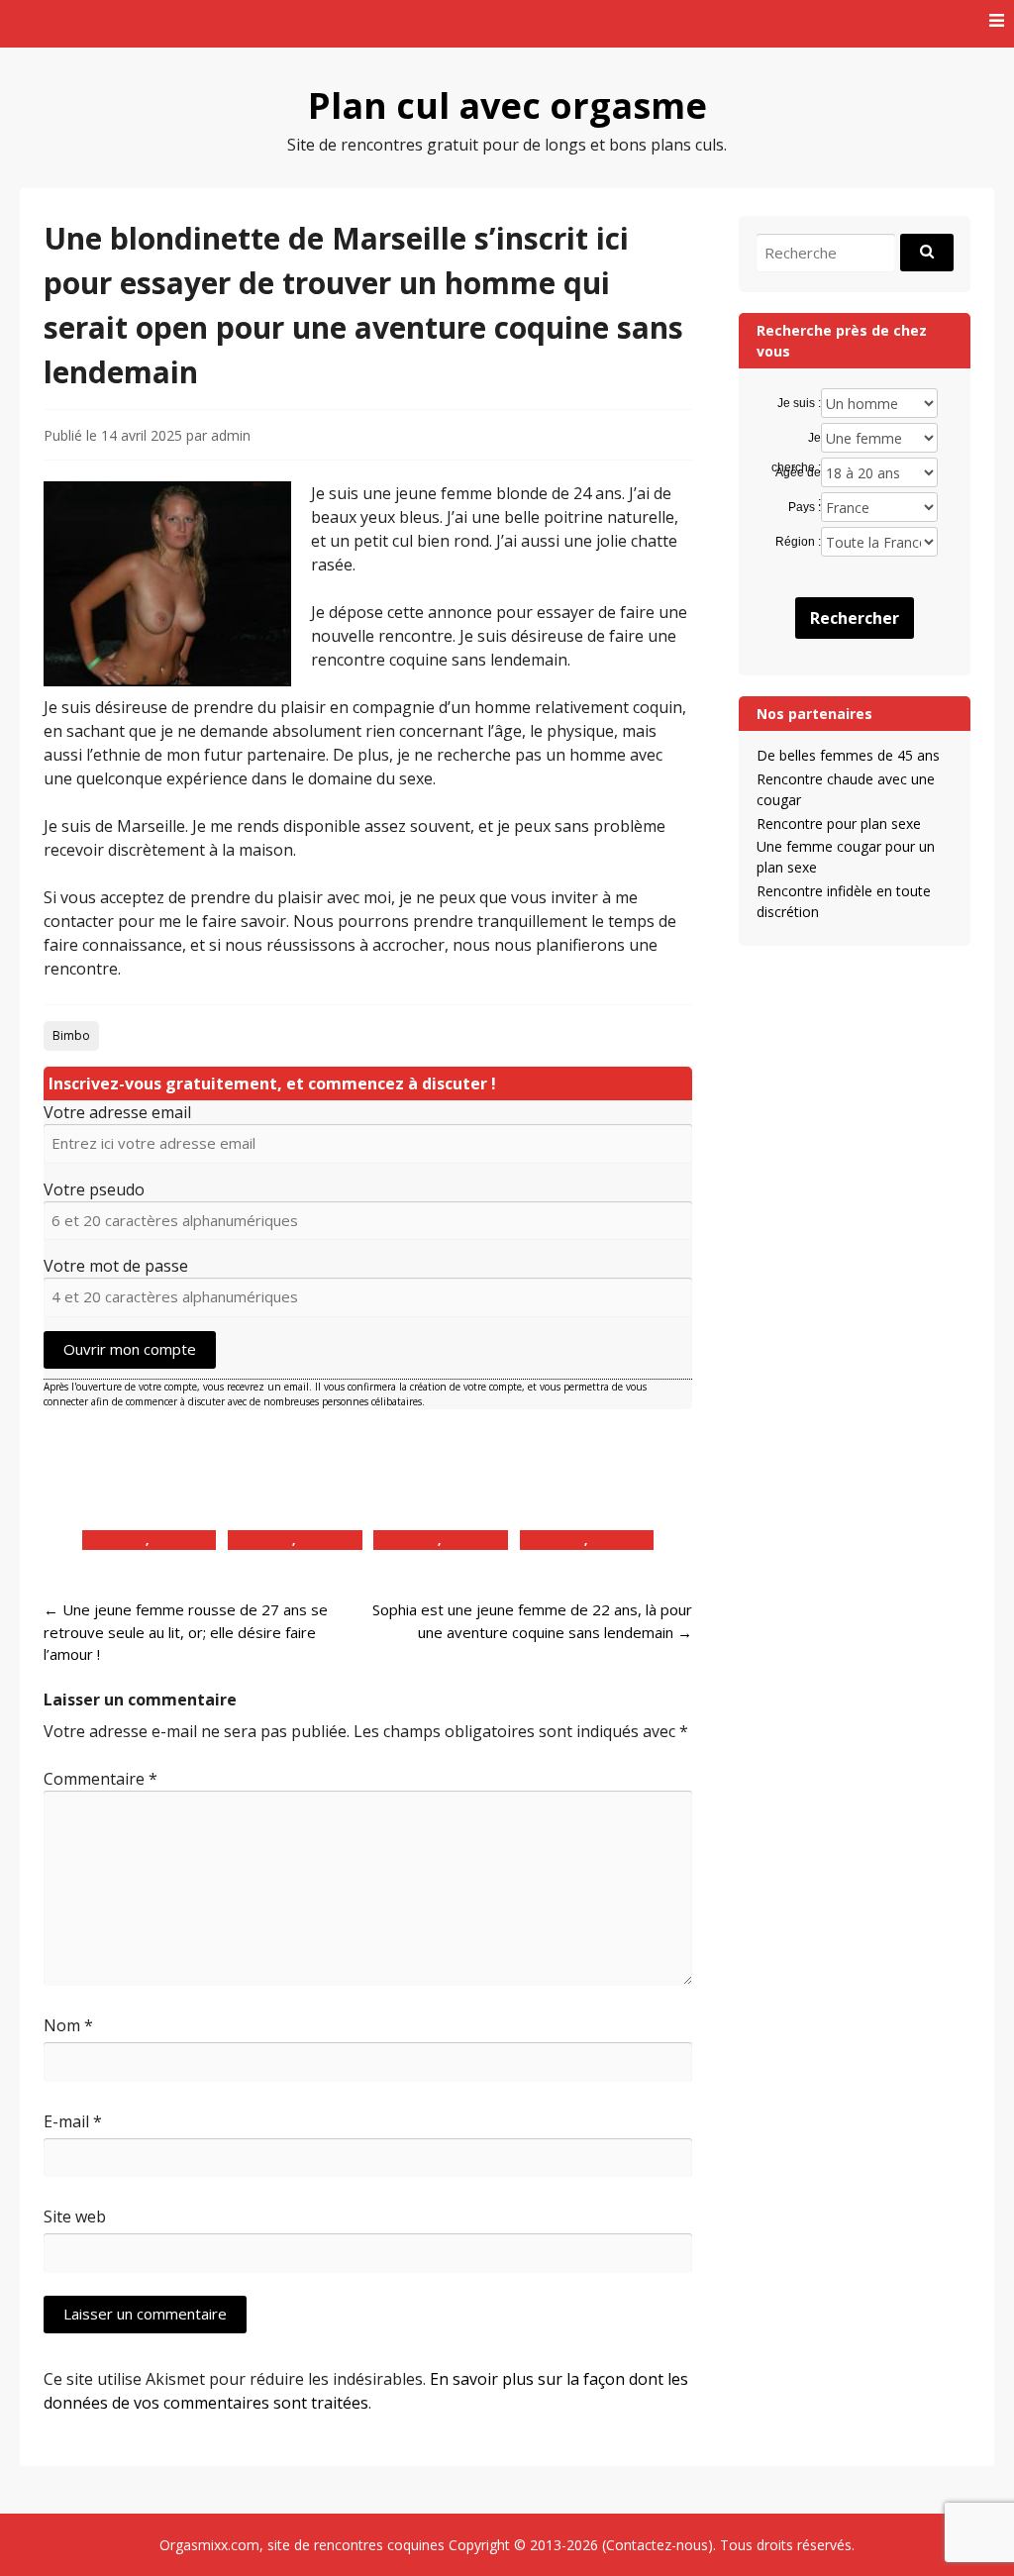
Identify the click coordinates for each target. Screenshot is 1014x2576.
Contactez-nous (657, 2545)
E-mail (73, 2121)
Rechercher (855, 618)
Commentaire (101, 1779)
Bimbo (71, 1035)
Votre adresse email (117, 1112)
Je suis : (799, 403)
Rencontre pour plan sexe (839, 824)
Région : (798, 542)
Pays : (805, 507)
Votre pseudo (94, 1189)
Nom (68, 2025)
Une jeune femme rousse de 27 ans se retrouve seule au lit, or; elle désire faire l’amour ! (186, 1632)
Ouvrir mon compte (130, 1349)
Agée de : (798, 473)
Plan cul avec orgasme (507, 105)
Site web (75, 2216)
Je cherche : (796, 439)
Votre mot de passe (116, 1266)
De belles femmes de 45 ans (848, 755)
